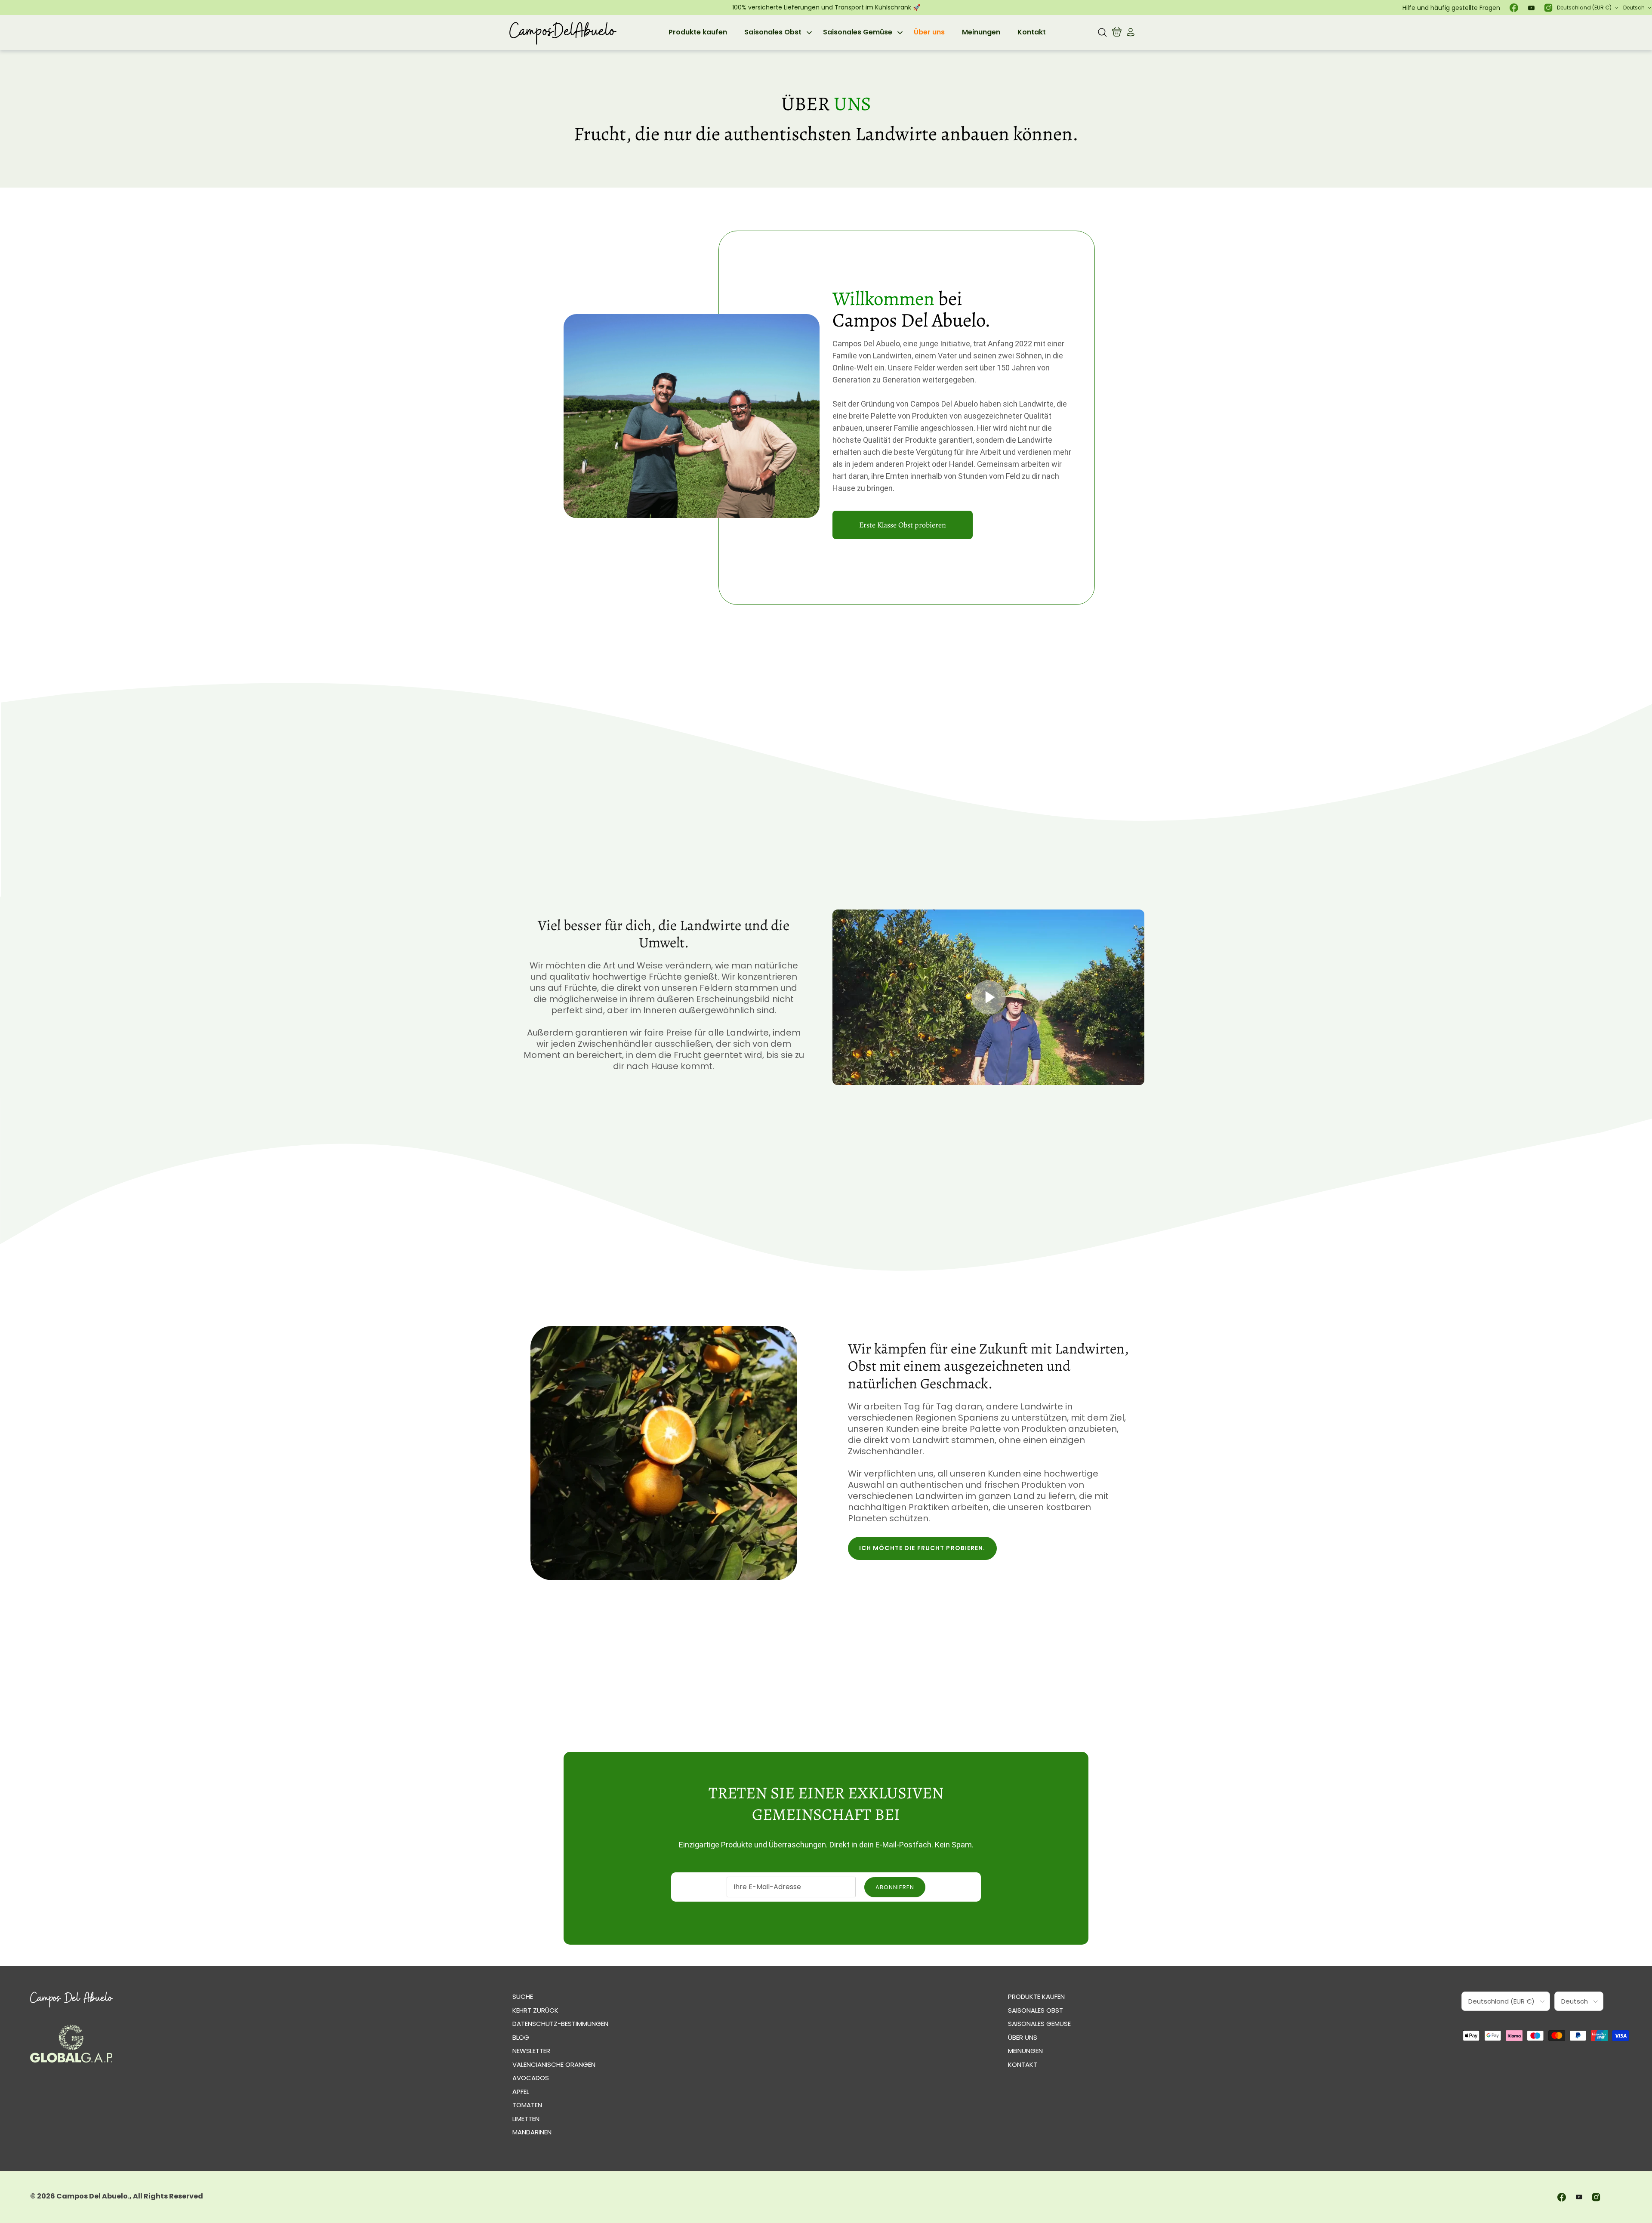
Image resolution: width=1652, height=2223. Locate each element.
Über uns (929, 32)
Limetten (526, 2119)
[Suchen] (1102, 32)
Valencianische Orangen (554, 2064)
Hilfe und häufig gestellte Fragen (1451, 8)
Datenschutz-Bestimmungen (560, 2024)
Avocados (531, 2078)
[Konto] (1129, 32)
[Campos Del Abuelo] (562, 32)
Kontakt (1032, 32)
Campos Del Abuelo (92, 2196)
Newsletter (531, 2051)
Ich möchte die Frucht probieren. (922, 1548)
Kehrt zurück (535, 2010)
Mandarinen (532, 2132)
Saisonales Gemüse (858, 32)
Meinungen (981, 32)
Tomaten (527, 2105)
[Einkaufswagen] (1117, 32)
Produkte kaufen (698, 32)
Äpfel (521, 2092)
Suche (523, 1996)
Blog (521, 2037)
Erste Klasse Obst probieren (903, 525)
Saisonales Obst (773, 32)
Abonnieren (895, 1887)
